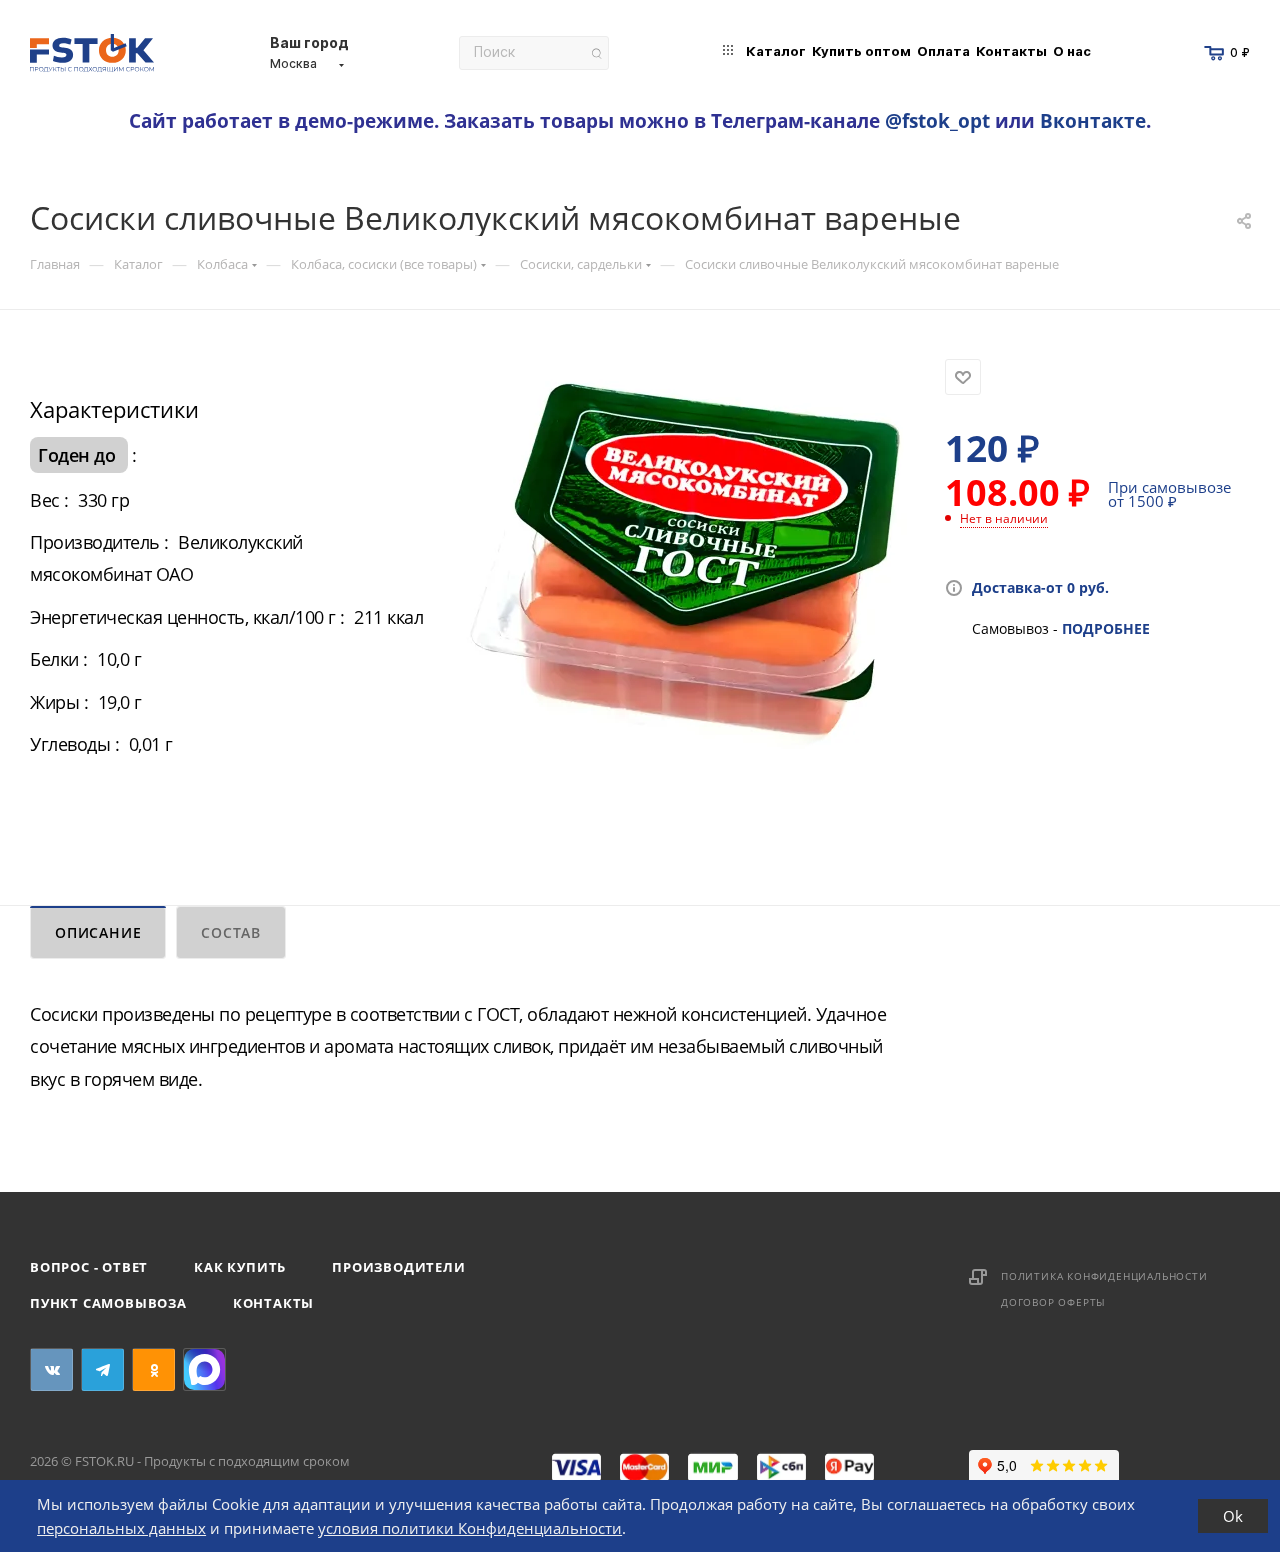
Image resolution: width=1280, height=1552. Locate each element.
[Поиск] (596, 53)
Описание (98, 932)
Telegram (102, 1369)
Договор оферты (1053, 1302)
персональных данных (121, 1528)
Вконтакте (1093, 120)
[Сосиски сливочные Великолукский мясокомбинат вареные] (684, 584)
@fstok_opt (937, 120)
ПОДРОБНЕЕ (1106, 628)
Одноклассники (153, 1369)
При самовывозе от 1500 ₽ (1169, 494)
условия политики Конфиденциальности (470, 1528)
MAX (204, 1369)
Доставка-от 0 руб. (1040, 587)
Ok (1233, 1516)
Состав (231, 932)
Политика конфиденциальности (1104, 1276)
